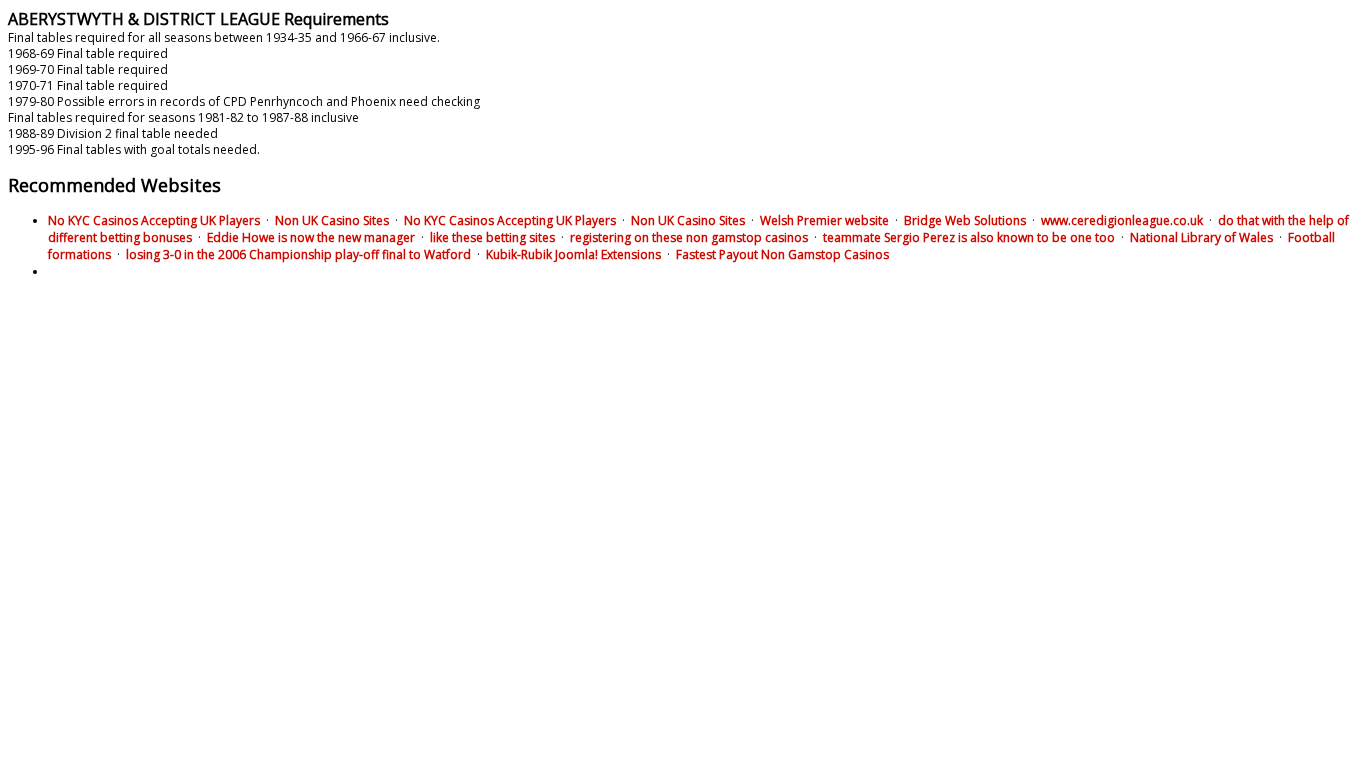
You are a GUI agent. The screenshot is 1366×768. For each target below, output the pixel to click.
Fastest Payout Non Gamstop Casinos (782, 254)
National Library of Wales (1201, 237)
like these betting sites (492, 237)
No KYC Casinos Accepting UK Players (154, 220)
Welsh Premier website (824, 220)
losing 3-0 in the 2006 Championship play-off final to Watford (298, 254)
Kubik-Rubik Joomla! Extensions (573, 254)
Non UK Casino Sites (332, 220)
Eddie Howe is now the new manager (311, 237)
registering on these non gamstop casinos (689, 237)
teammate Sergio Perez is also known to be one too (969, 237)
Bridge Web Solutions (965, 220)
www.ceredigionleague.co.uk (1122, 220)
